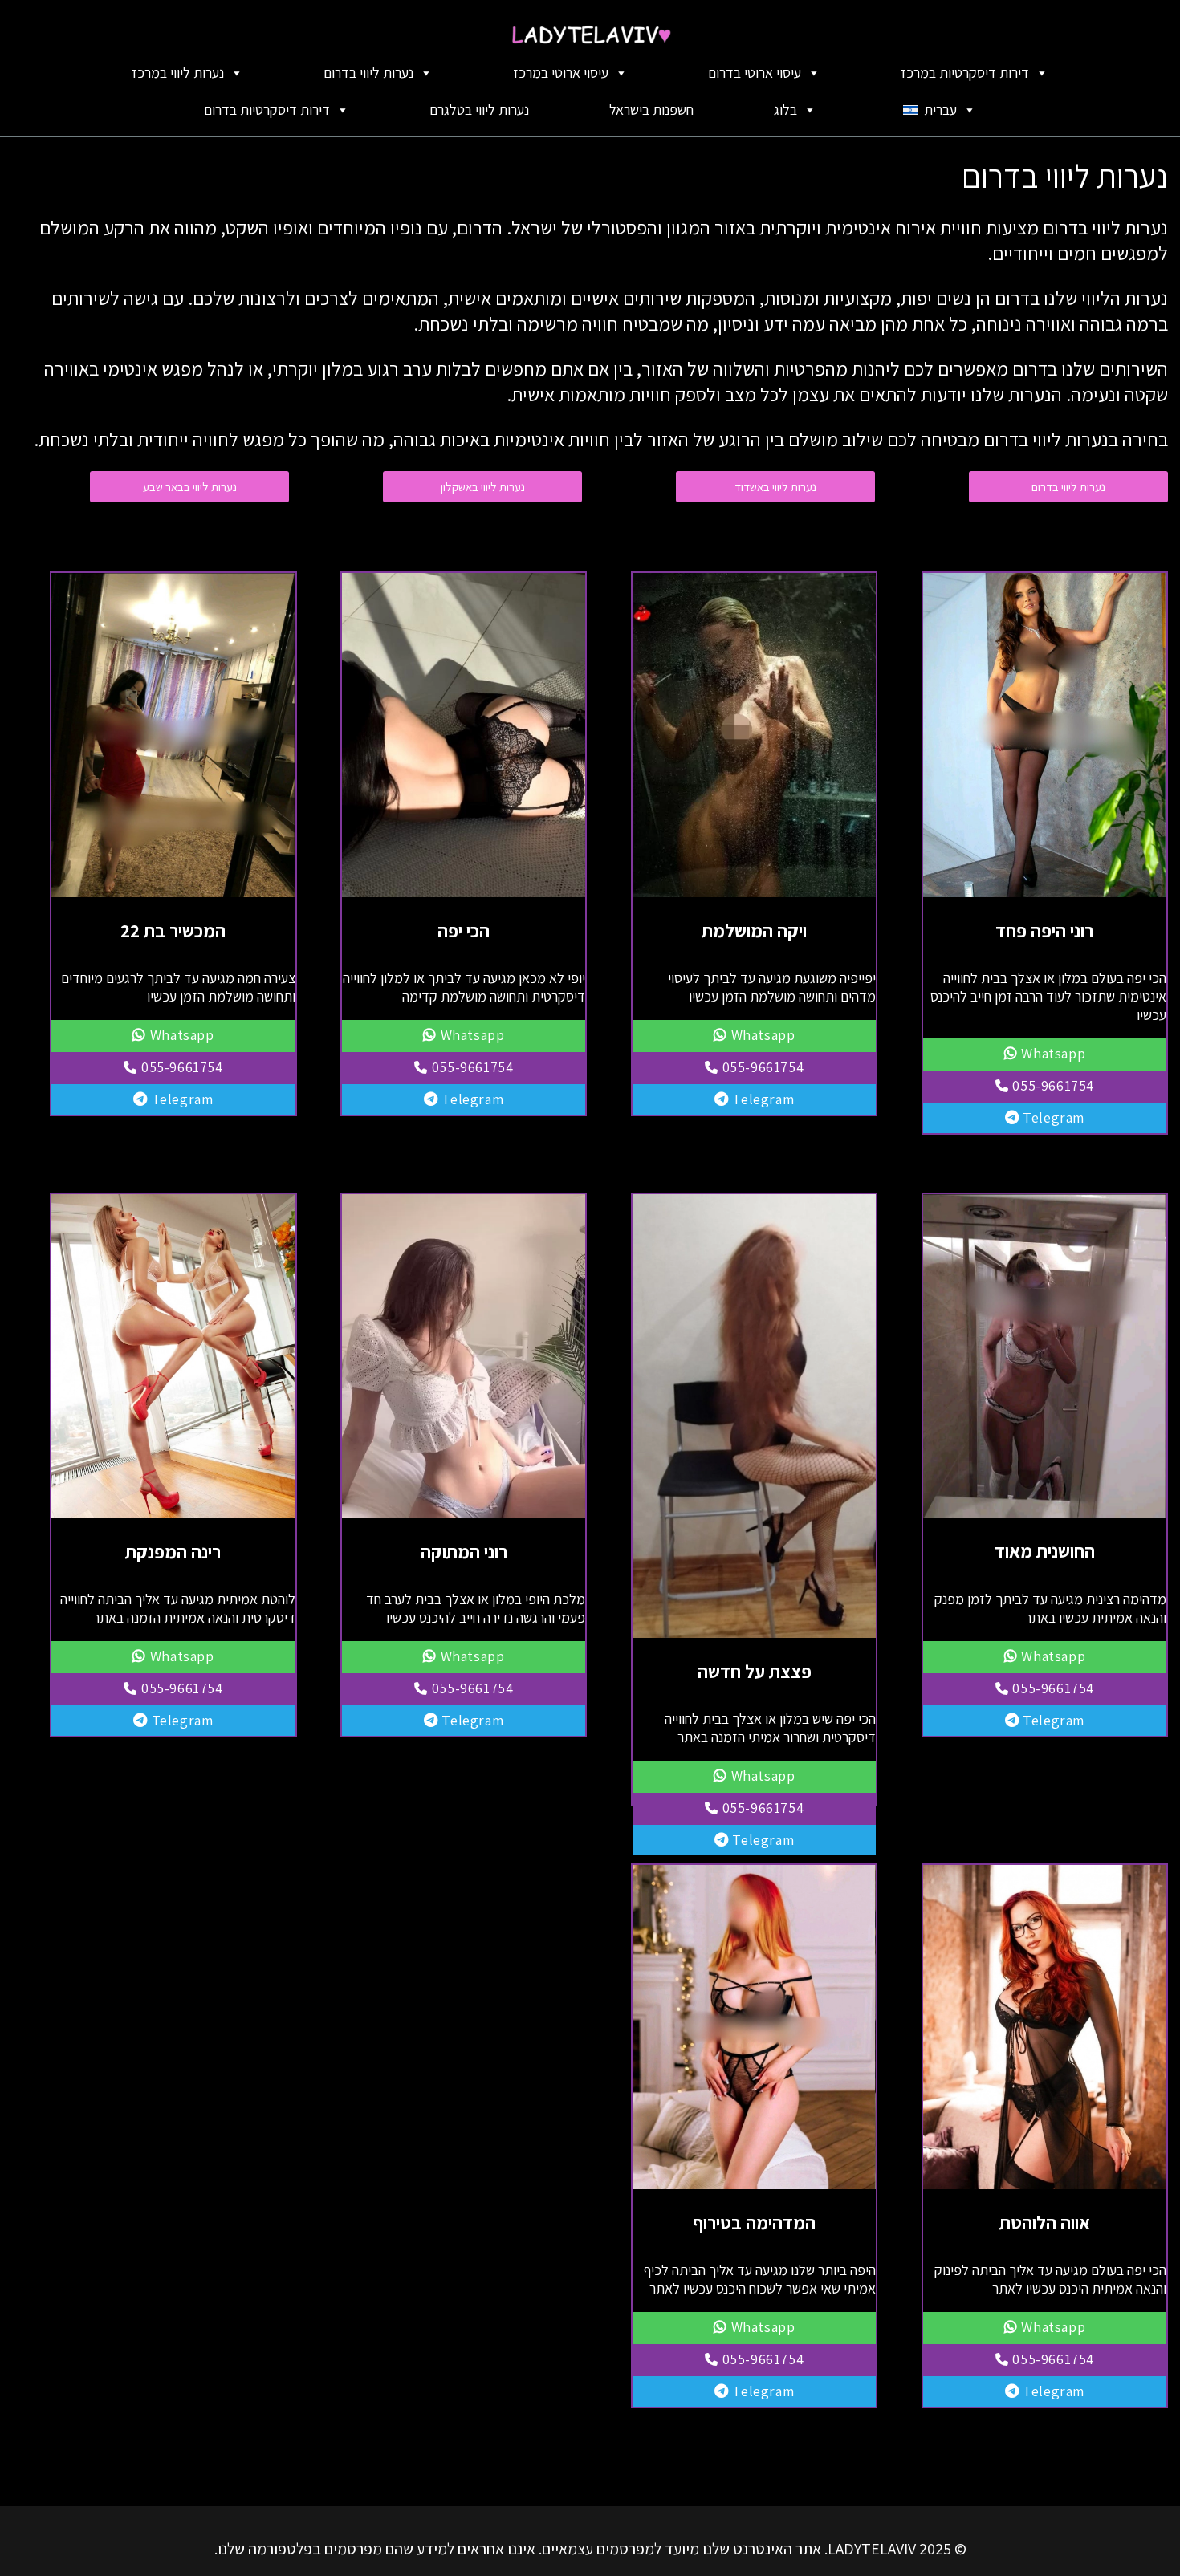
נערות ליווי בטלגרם (479, 110)
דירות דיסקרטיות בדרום (267, 110)
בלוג (785, 110)
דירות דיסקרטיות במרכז (965, 73)
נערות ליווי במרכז (178, 73)
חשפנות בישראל (651, 110)
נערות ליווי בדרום (368, 73)
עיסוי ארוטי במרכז (561, 73)
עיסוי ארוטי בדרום (755, 73)
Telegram (1052, 1117)
